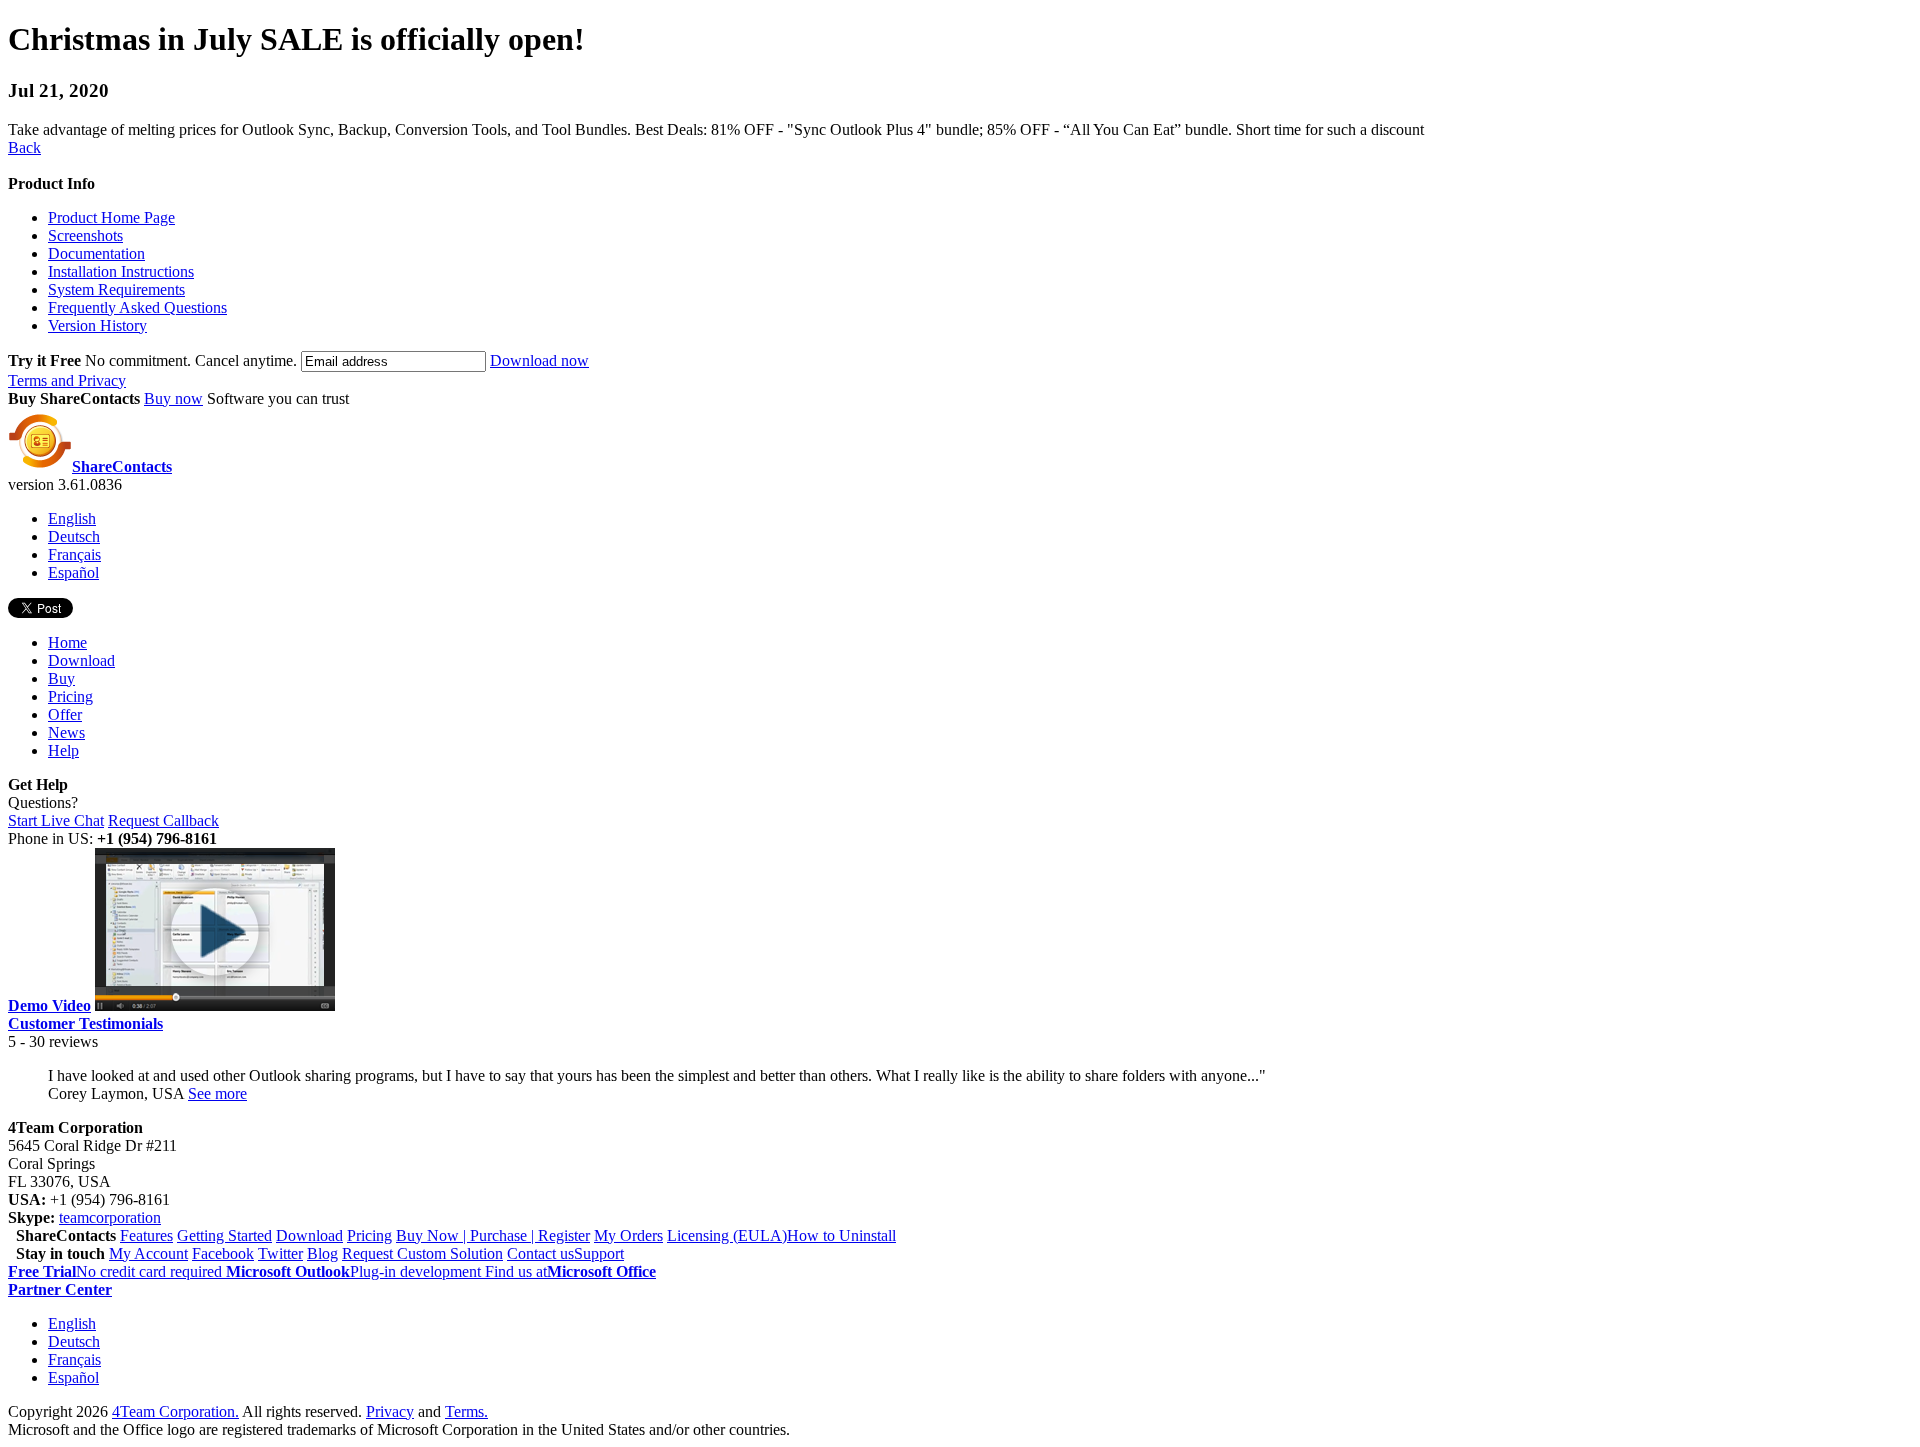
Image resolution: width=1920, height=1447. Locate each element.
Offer (65, 714)
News (66, 732)
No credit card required (117, 1271)
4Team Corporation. (175, 1411)
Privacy (390, 1411)
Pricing (70, 696)
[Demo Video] (215, 1005)
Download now (539, 360)
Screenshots (85, 235)
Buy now (173, 398)
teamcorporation (110, 1217)
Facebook (223, 1253)
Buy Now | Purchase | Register (493, 1235)
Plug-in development (355, 1271)
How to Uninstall (841, 1235)
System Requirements (116, 289)
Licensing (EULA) (727, 1235)
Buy (61, 678)
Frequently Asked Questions (137, 307)
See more (217, 1093)
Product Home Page (111, 217)
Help (63, 750)
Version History (97, 325)
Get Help (38, 784)
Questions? (43, 802)
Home (67, 642)
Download (81, 660)
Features (146, 1235)
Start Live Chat (56, 820)
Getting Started (224, 1235)
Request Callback (163, 820)
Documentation (96, 253)
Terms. (466, 1411)
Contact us (540, 1253)
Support (599, 1253)
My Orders (628, 1235)
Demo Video (49, 1005)
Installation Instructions (121, 271)
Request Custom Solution (422, 1253)
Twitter (280, 1253)
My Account (148, 1253)
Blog (322, 1253)
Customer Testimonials (85, 1023)
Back (24, 147)
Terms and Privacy (67, 380)
